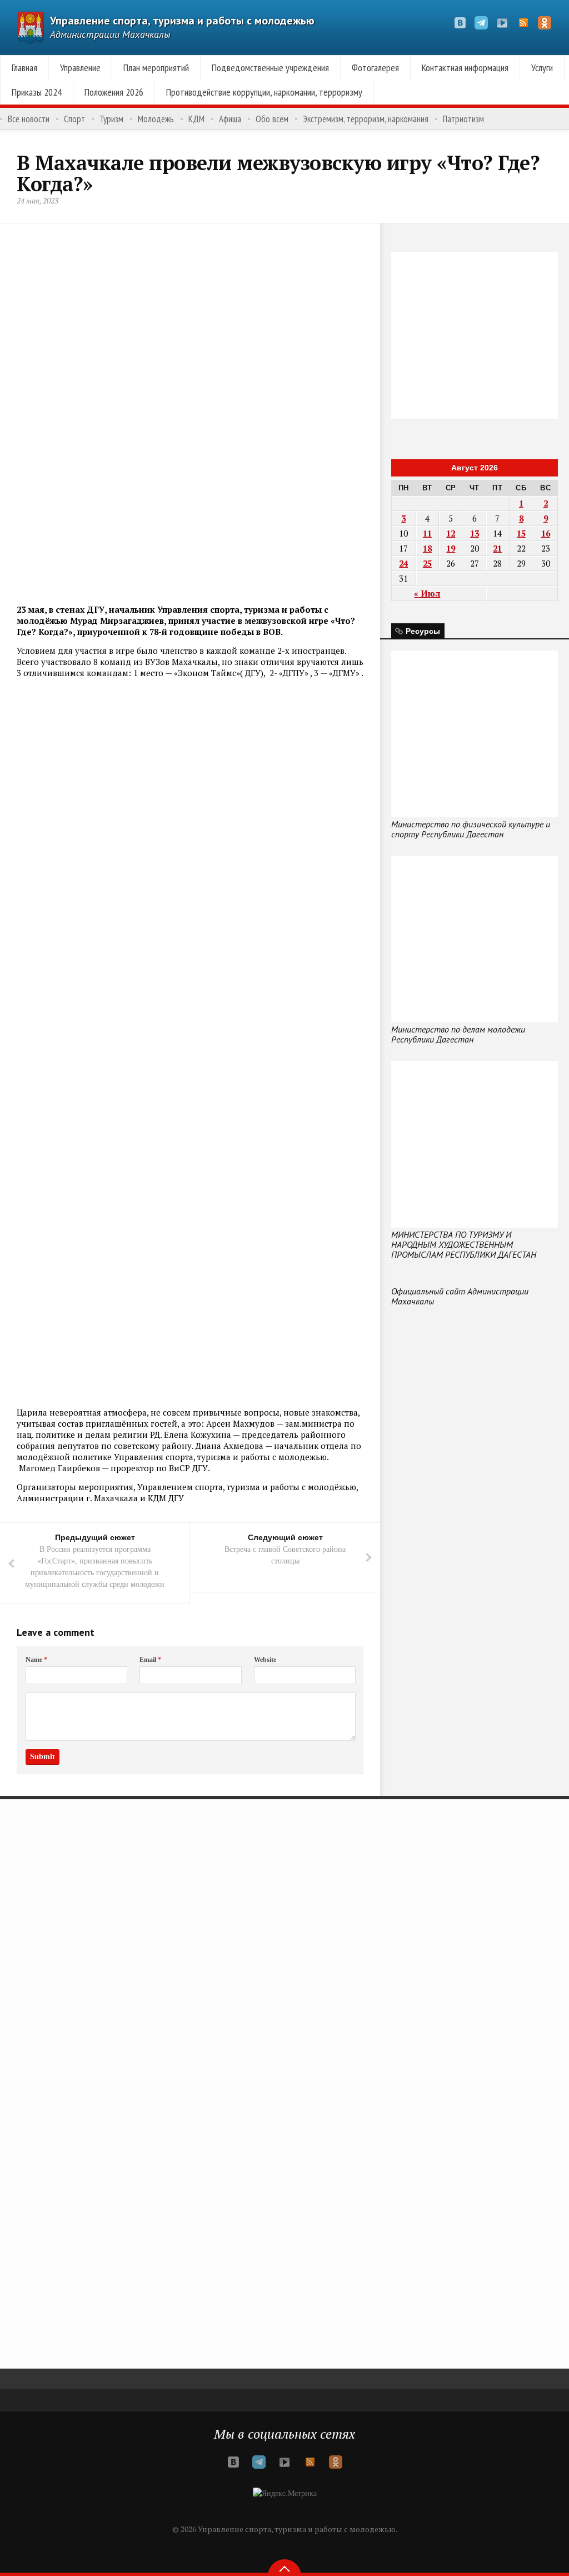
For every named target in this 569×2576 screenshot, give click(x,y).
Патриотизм (463, 119)
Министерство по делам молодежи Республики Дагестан (458, 1034)
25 (427, 563)
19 (451, 548)
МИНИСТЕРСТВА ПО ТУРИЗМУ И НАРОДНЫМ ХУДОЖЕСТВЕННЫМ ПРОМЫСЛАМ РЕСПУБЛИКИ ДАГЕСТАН (464, 1244)
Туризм (111, 119)
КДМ (196, 119)
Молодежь (156, 119)
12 (451, 533)
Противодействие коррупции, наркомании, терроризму (264, 92)
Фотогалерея (375, 68)
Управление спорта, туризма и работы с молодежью (182, 21)
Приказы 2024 (37, 92)
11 (427, 533)
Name (36, 1660)
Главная (24, 68)
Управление (80, 68)
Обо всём (272, 119)
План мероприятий (156, 68)
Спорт (74, 119)
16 (546, 533)
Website (265, 1660)
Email (150, 1660)
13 (475, 533)
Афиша (230, 119)
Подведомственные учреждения (270, 68)
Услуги (542, 68)
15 (521, 533)
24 (403, 563)
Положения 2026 (114, 92)
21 (497, 548)
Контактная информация (465, 68)
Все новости (29, 119)
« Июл (427, 593)
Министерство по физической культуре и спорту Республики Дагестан (471, 829)
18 (427, 548)
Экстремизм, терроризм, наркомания (366, 119)
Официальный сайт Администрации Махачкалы (460, 1296)
